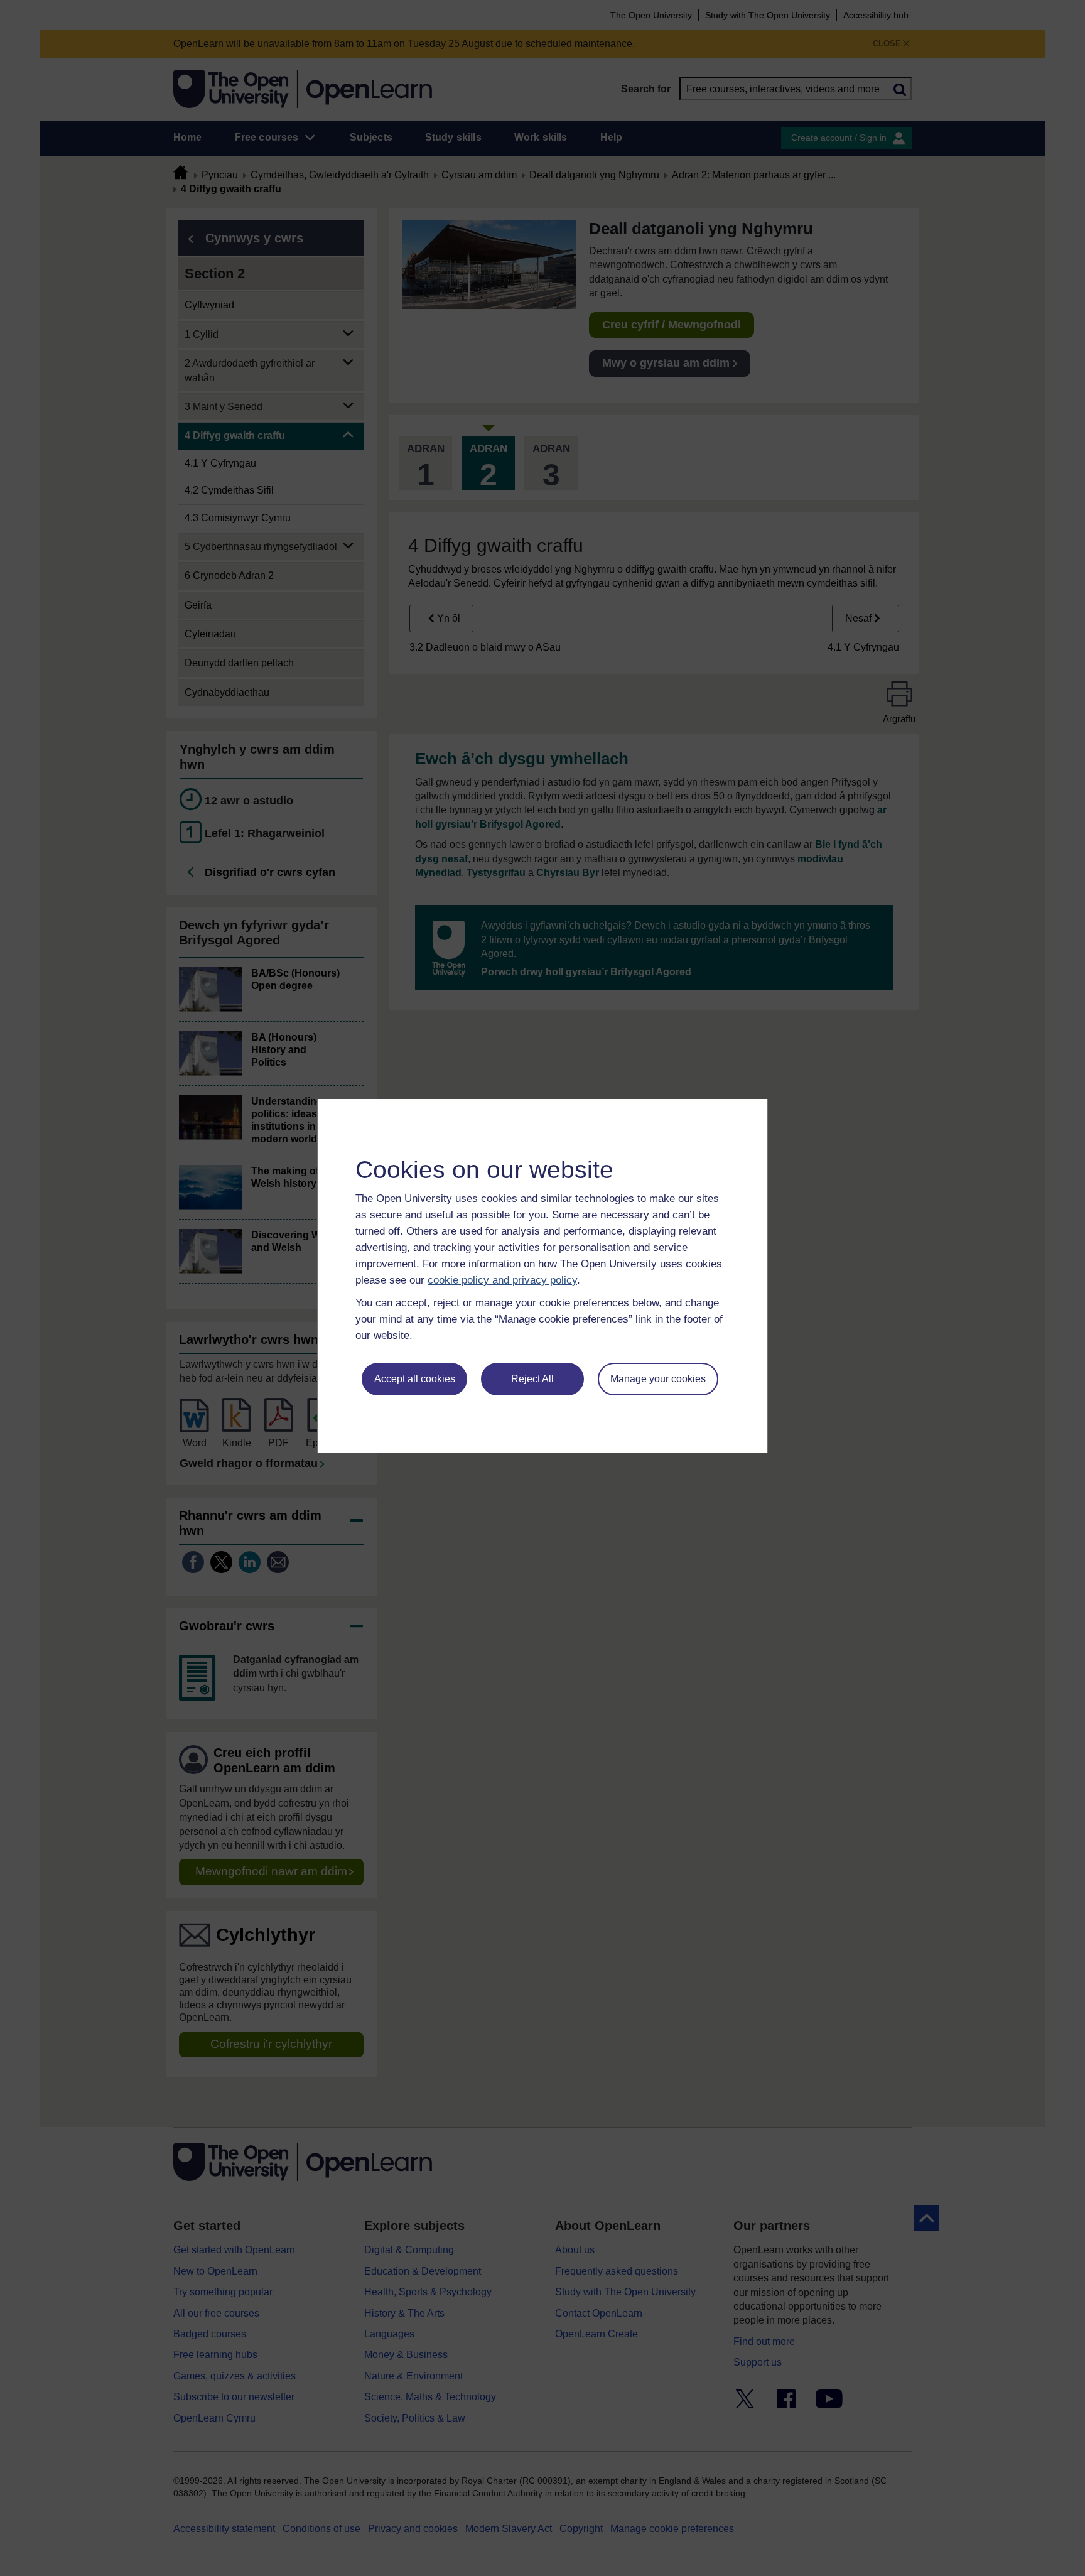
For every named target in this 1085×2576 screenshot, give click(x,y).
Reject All (532, 1379)
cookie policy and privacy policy (502, 1280)
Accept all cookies (415, 1379)
